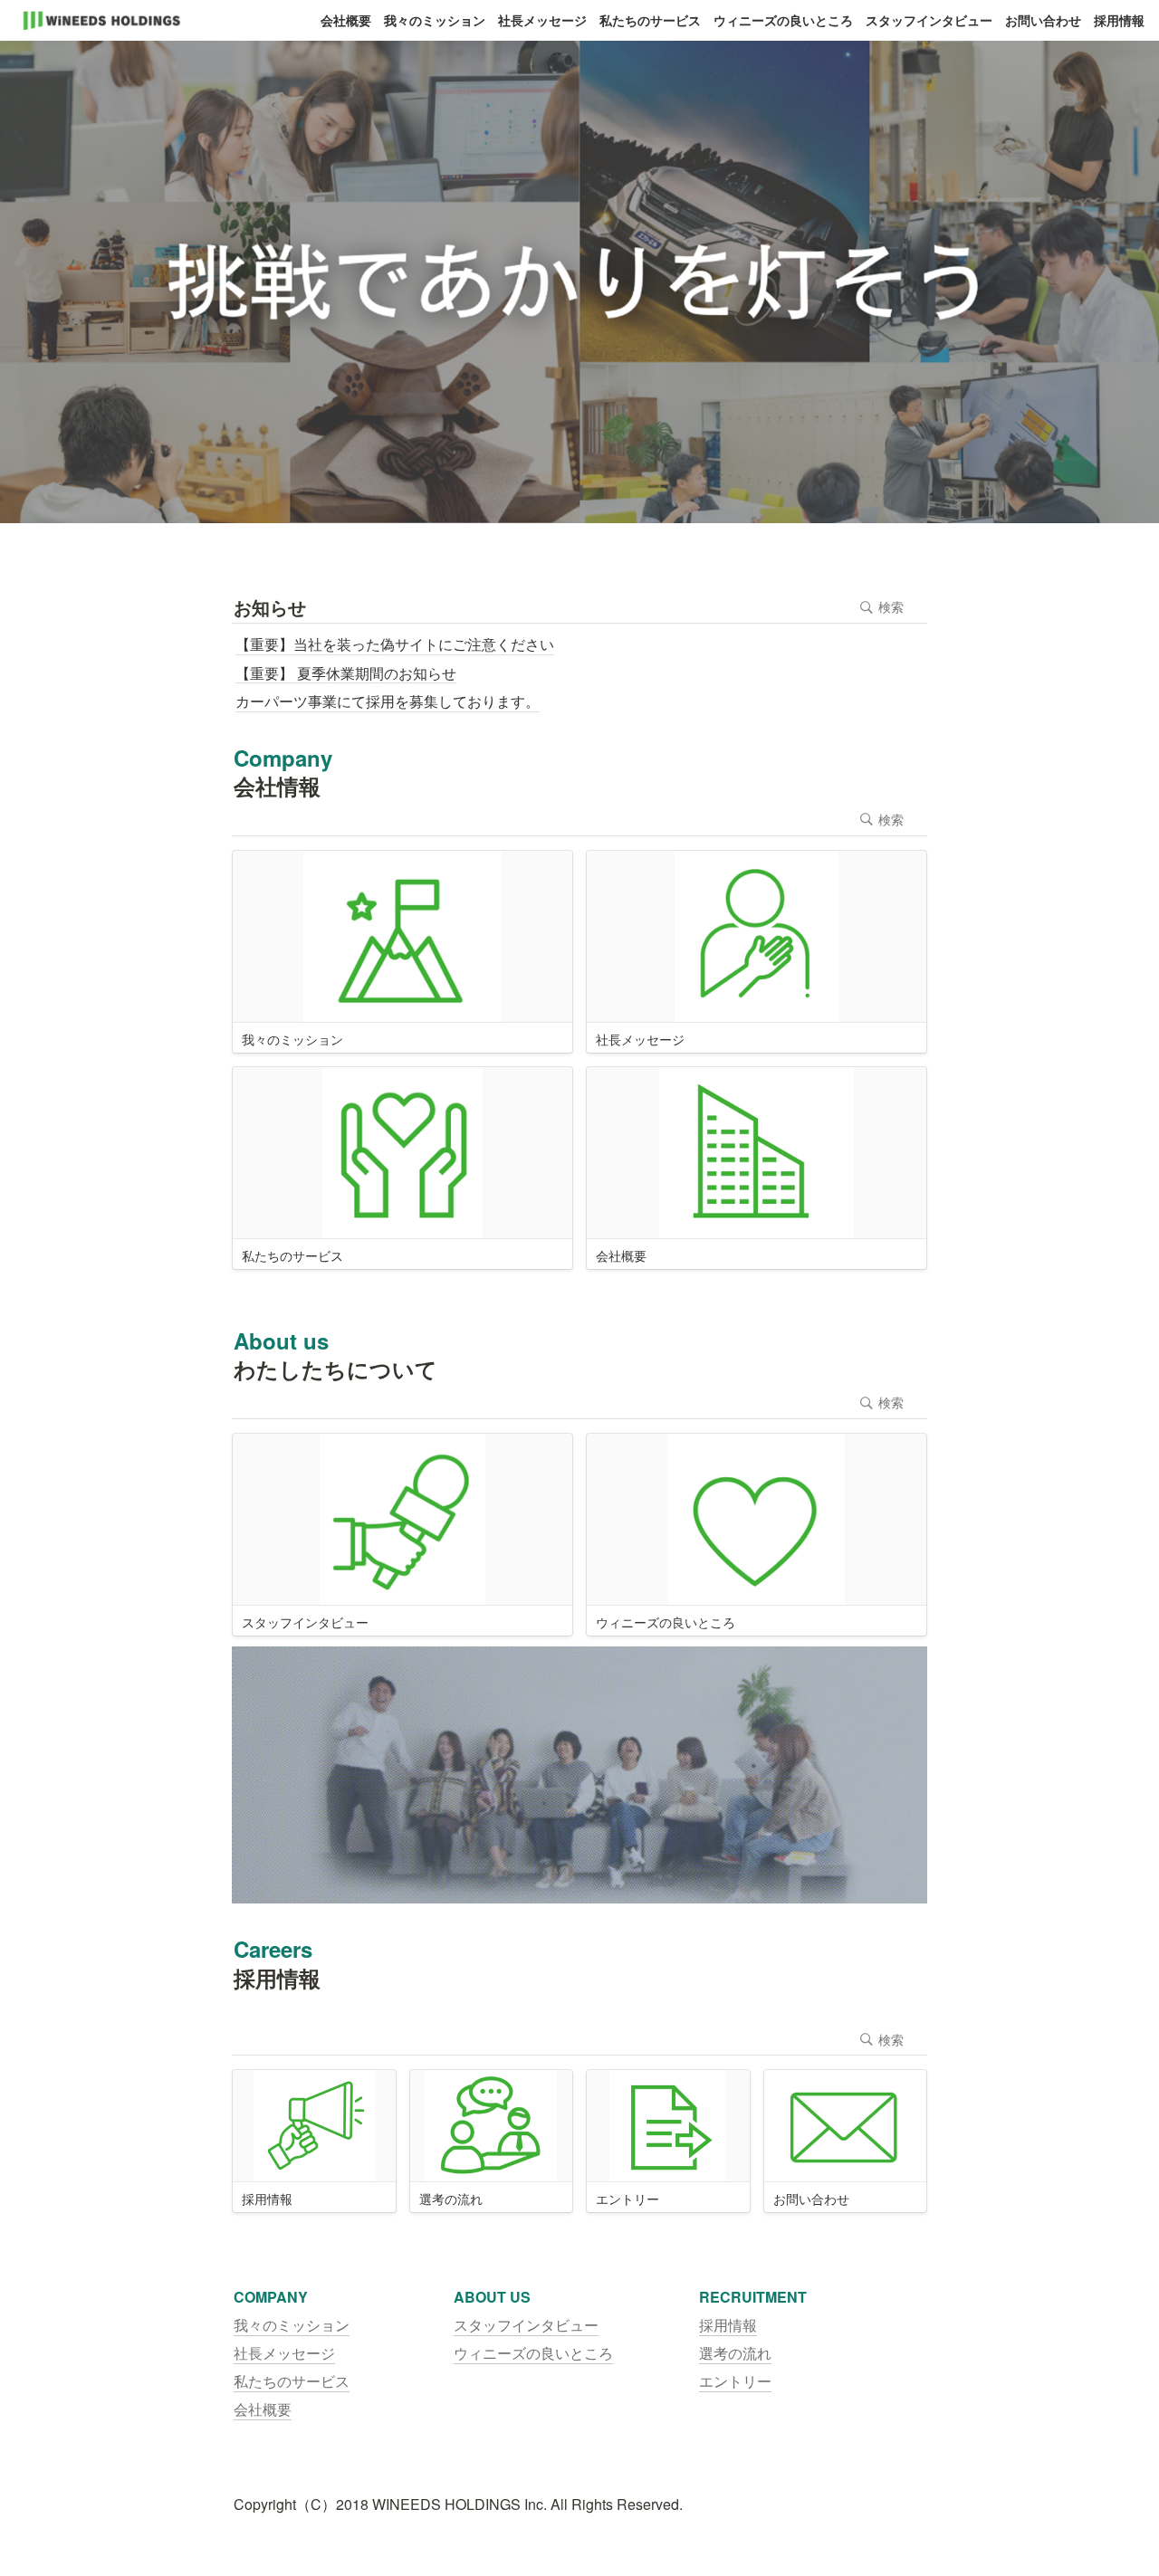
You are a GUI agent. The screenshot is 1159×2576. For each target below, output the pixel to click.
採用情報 (1119, 20)
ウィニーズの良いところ (783, 20)
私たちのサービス (650, 20)
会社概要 (346, 20)
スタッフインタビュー (929, 20)
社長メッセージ (542, 20)
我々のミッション (435, 20)
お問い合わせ (1043, 20)
